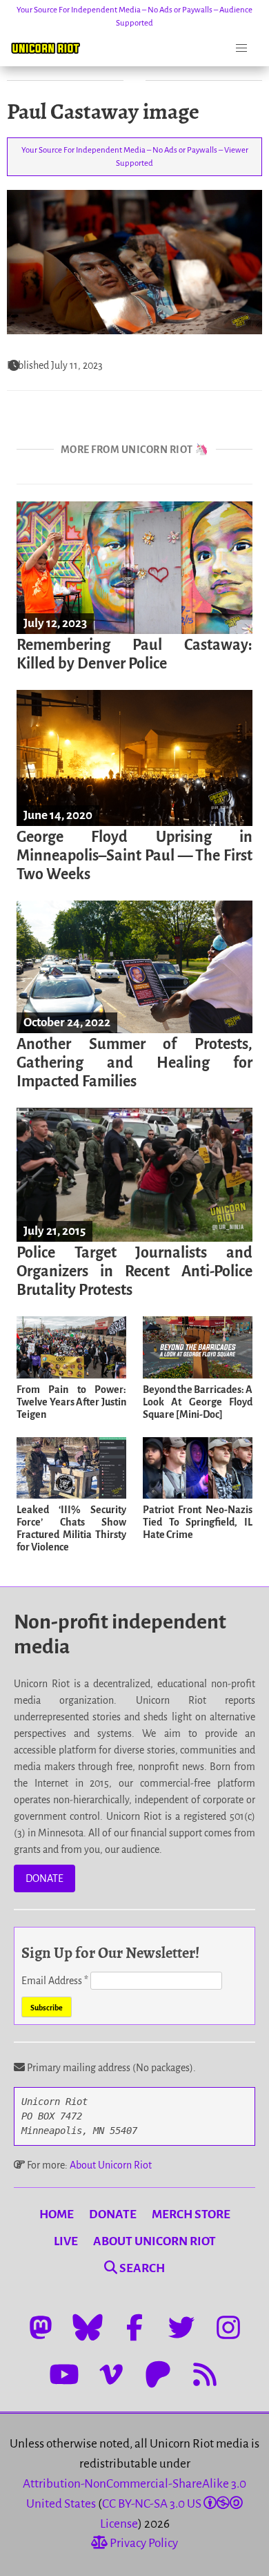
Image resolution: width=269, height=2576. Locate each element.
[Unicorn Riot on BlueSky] (88, 2327)
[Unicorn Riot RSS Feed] (205, 2374)
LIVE (66, 2241)
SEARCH (141, 2268)
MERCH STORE (191, 2214)
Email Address (55, 1981)
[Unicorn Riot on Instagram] (228, 2327)
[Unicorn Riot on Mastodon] (41, 2327)
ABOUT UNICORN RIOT (155, 2241)
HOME (57, 2214)
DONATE (44, 1878)
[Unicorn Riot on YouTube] (64, 2374)
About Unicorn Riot (111, 2165)
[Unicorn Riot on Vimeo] (111, 2374)
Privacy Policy (143, 2543)
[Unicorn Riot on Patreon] (158, 2374)
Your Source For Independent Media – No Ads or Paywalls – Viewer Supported (135, 157)
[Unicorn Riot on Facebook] (134, 2327)
